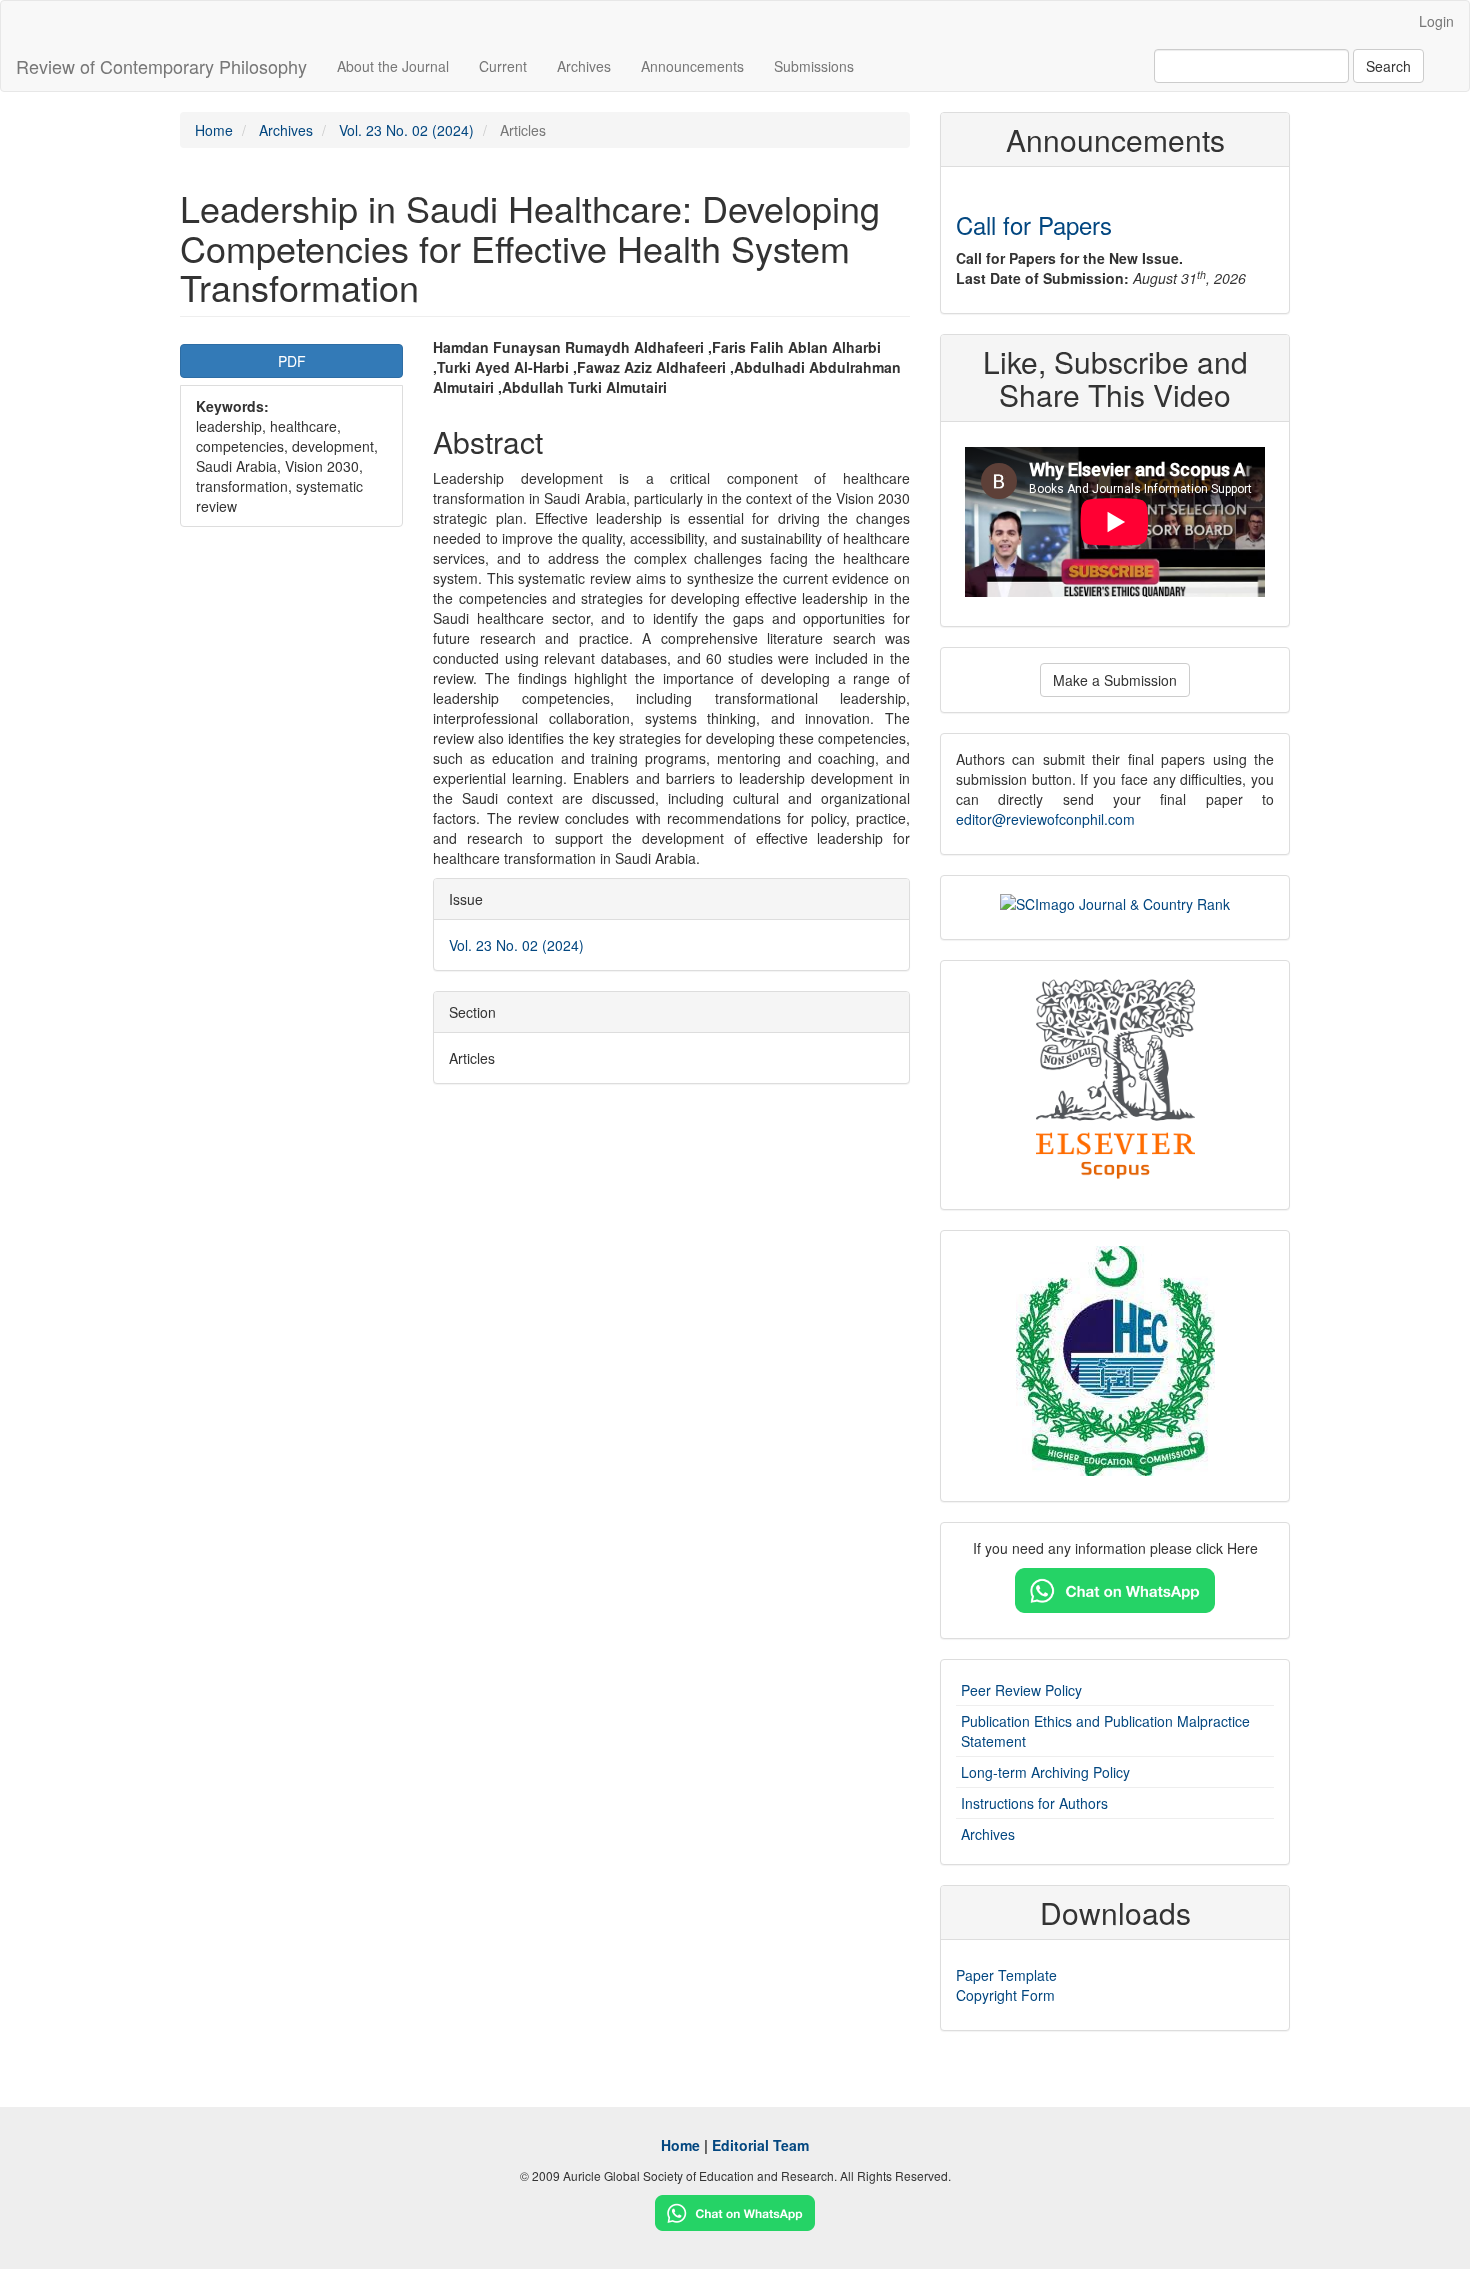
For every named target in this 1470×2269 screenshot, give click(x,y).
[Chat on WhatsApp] (1115, 1588)
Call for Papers (1034, 224)
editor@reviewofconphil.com (1045, 819)
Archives (584, 66)
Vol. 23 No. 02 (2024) (406, 130)
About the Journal (393, 66)
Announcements (692, 66)
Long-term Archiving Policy (1045, 1772)
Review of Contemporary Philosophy (161, 66)
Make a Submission (1115, 680)
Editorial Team (760, 2145)
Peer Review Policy (1021, 1690)
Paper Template (1006, 1975)
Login (1436, 21)
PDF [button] (292, 361)
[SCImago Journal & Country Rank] (1115, 901)
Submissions (814, 66)
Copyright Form (1005, 1995)
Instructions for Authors (1034, 1803)
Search (1388, 66)
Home (214, 130)
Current (503, 66)
